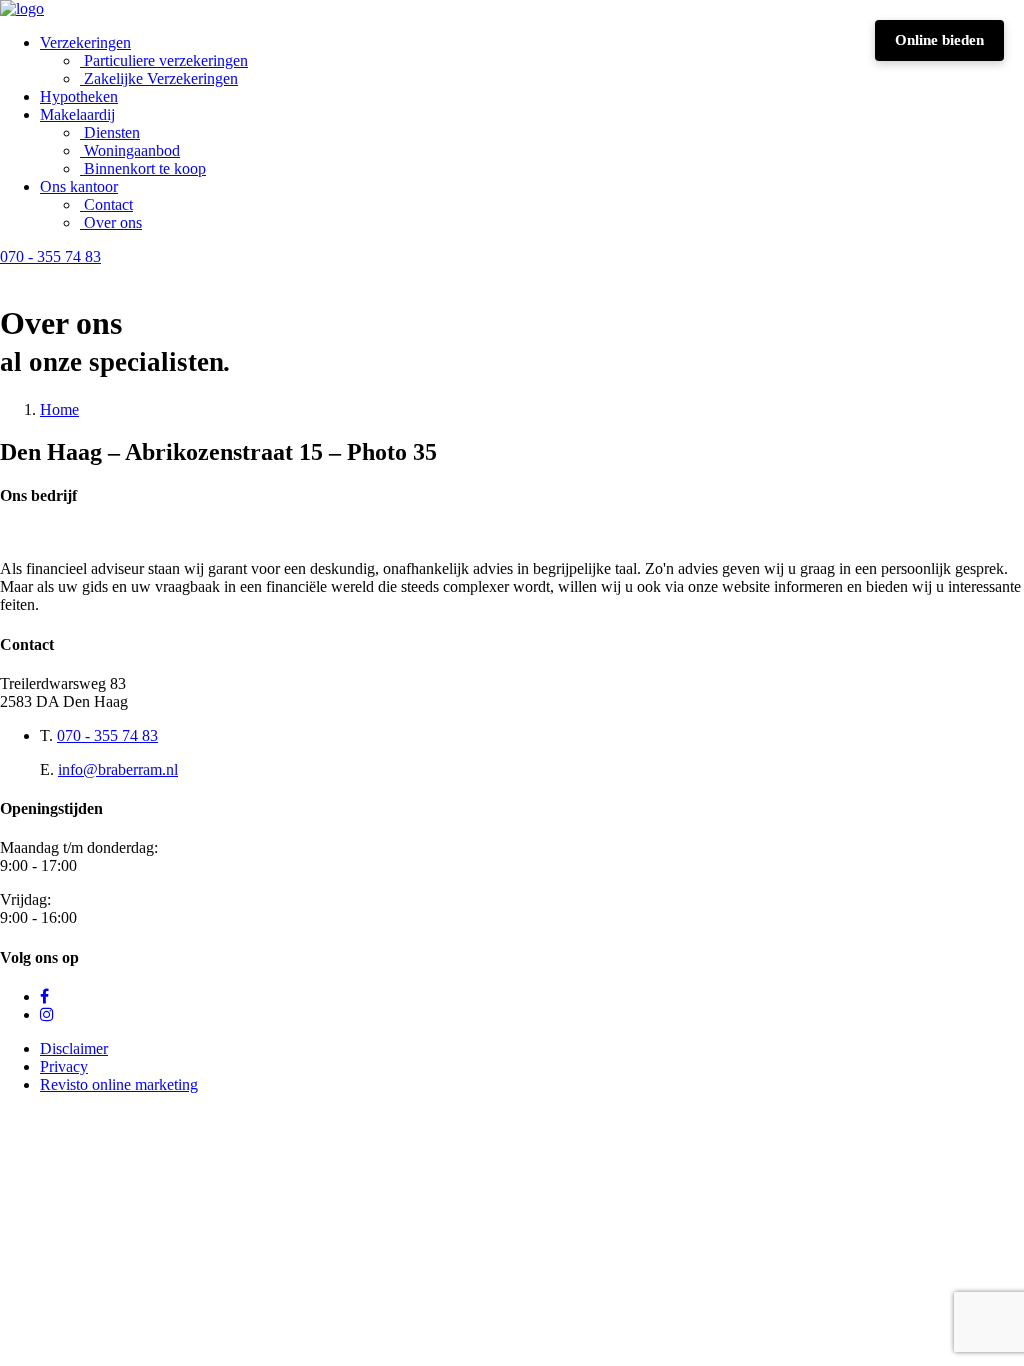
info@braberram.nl (118, 769)
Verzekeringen (85, 42)
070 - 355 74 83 (107, 735)
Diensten (112, 132)
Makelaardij (77, 114)
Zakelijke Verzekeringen (161, 78)
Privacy (64, 1066)
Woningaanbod (132, 150)
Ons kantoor (79, 186)
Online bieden (939, 40)
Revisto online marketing (119, 1084)
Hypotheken (79, 96)
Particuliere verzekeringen (166, 60)
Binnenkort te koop (145, 168)
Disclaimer (74, 1048)
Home (59, 409)
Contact (108, 204)
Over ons (113, 222)
